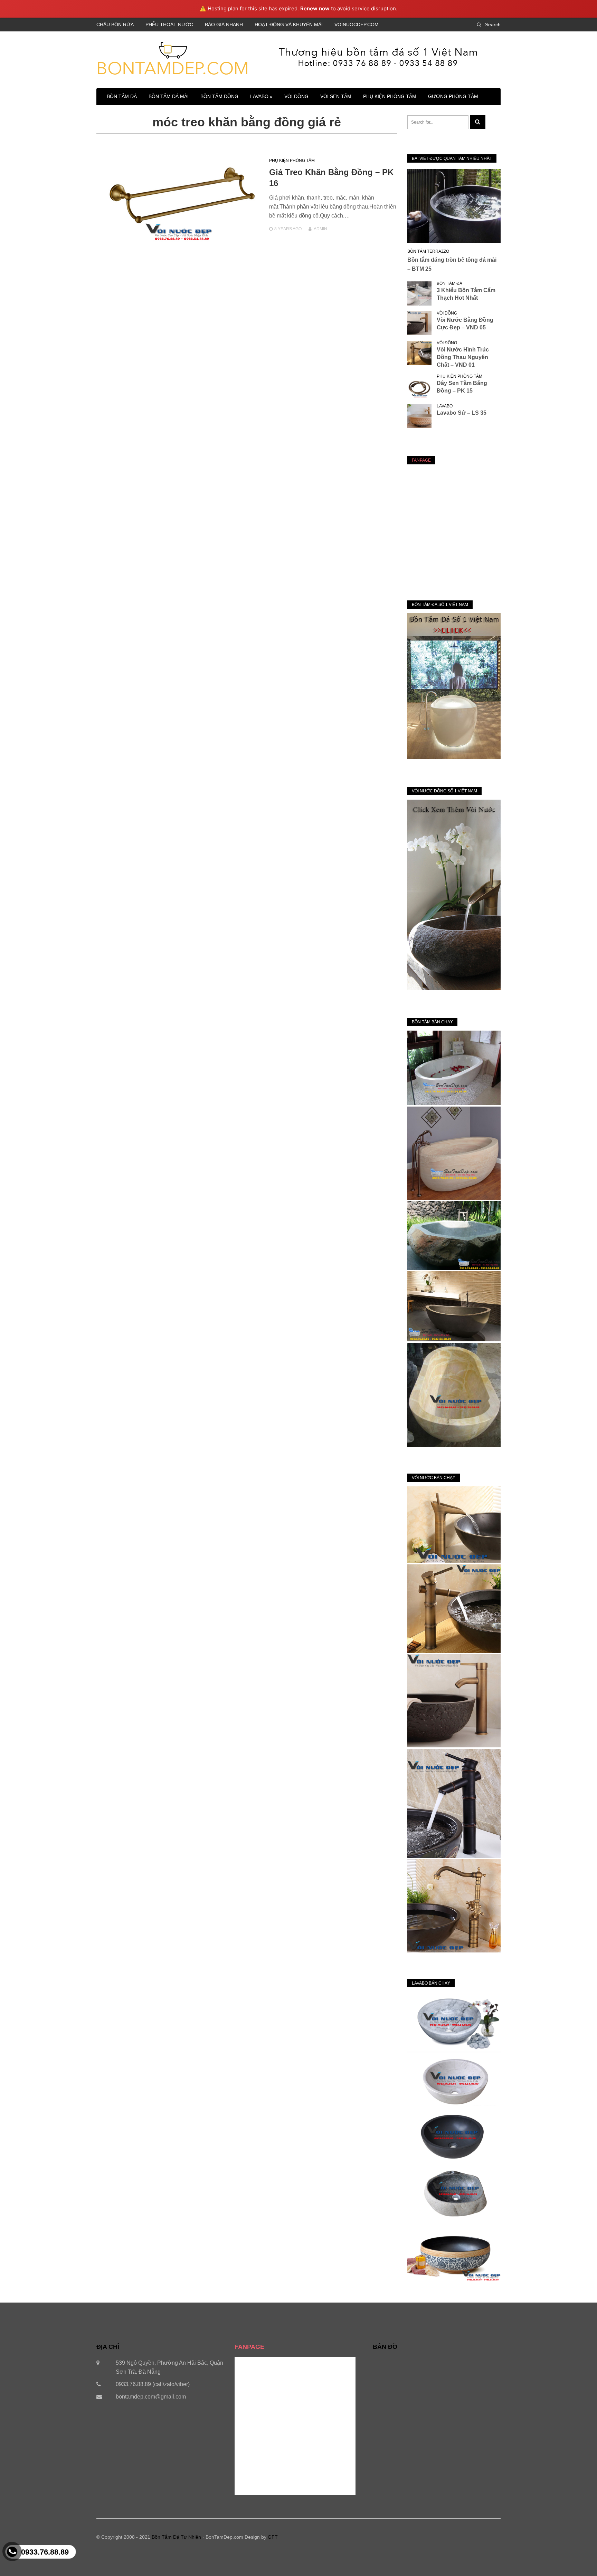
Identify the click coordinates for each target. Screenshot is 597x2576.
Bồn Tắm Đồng (219, 96)
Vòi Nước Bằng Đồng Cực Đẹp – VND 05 (465, 324)
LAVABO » (261, 96)
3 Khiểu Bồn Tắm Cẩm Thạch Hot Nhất (466, 294)
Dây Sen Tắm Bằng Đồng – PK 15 (462, 387)
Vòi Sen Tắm (336, 96)
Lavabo (445, 406)
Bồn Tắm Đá (122, 96)
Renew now (315, 8)
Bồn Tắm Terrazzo (428, 251)
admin (320, 229)
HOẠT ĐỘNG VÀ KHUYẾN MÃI (289, 25)
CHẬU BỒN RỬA (115, 25)
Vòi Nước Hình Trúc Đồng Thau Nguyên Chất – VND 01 (463, 357)
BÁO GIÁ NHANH (224, 25)
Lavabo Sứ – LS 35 (462, 413)
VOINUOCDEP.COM (357, 25)
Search (493, 25)
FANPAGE (421, 460)
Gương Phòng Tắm (453, 96)
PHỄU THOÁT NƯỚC (169, 25)
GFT (273, 2537)
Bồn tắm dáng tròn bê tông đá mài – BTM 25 (452, 264)
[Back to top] (578, 2557)
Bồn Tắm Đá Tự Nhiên (176, 2537)
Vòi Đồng (296, 96)
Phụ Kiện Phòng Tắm (390, 96)
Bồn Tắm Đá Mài (169, 96)
